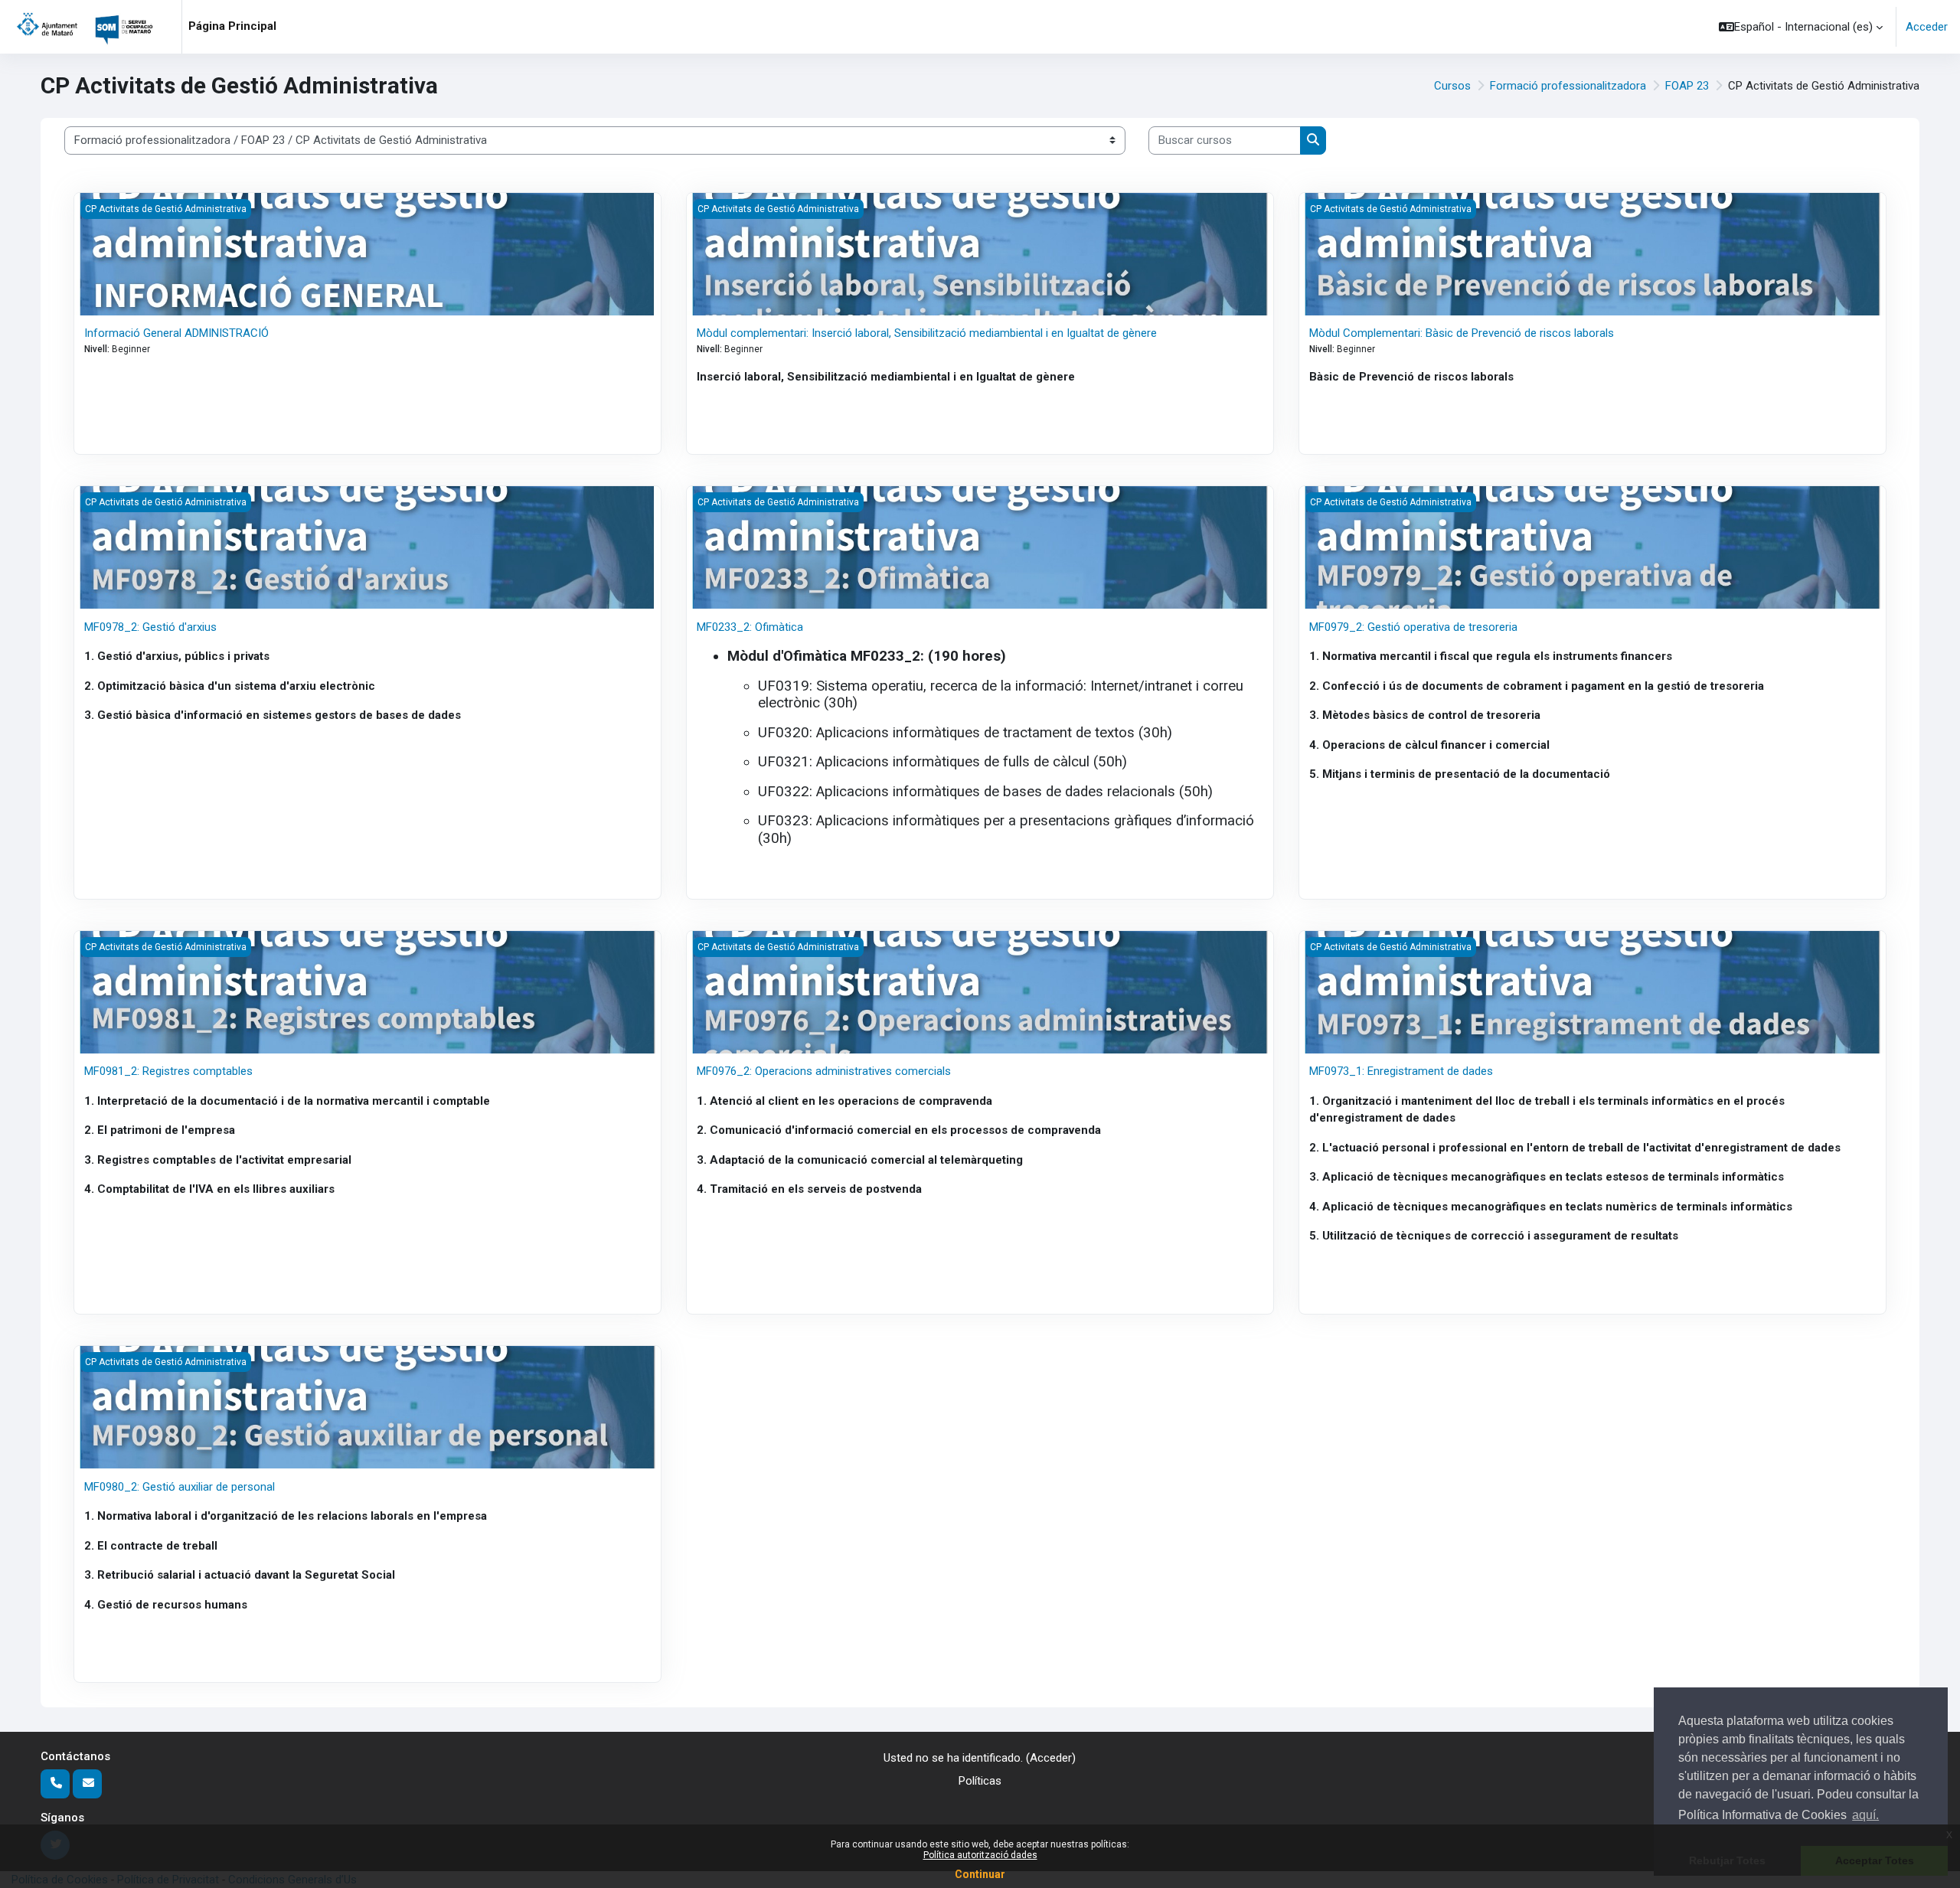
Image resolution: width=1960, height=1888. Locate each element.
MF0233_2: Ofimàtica (750, 627)
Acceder (1927, 27)
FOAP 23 (1687, 86)
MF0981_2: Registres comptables (168, 1071)
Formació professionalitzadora (1568, 86)
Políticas (980, 1781)
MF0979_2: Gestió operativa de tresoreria (1413, 627)
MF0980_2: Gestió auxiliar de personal (180, 1487)
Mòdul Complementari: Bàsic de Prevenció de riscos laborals (1462, 333)
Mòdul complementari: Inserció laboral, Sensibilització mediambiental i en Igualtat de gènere (927, 333)
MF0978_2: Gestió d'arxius (150, 627)
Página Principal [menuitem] (232, 26)
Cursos (1452, 86)
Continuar (980, 1874)
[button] (1801, 27)
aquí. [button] (1865, 1815)
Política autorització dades (980, 1855)
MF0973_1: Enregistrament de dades (1401, 1071)
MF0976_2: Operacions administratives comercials (824, 1071)
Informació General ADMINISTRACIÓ (176, 333)
